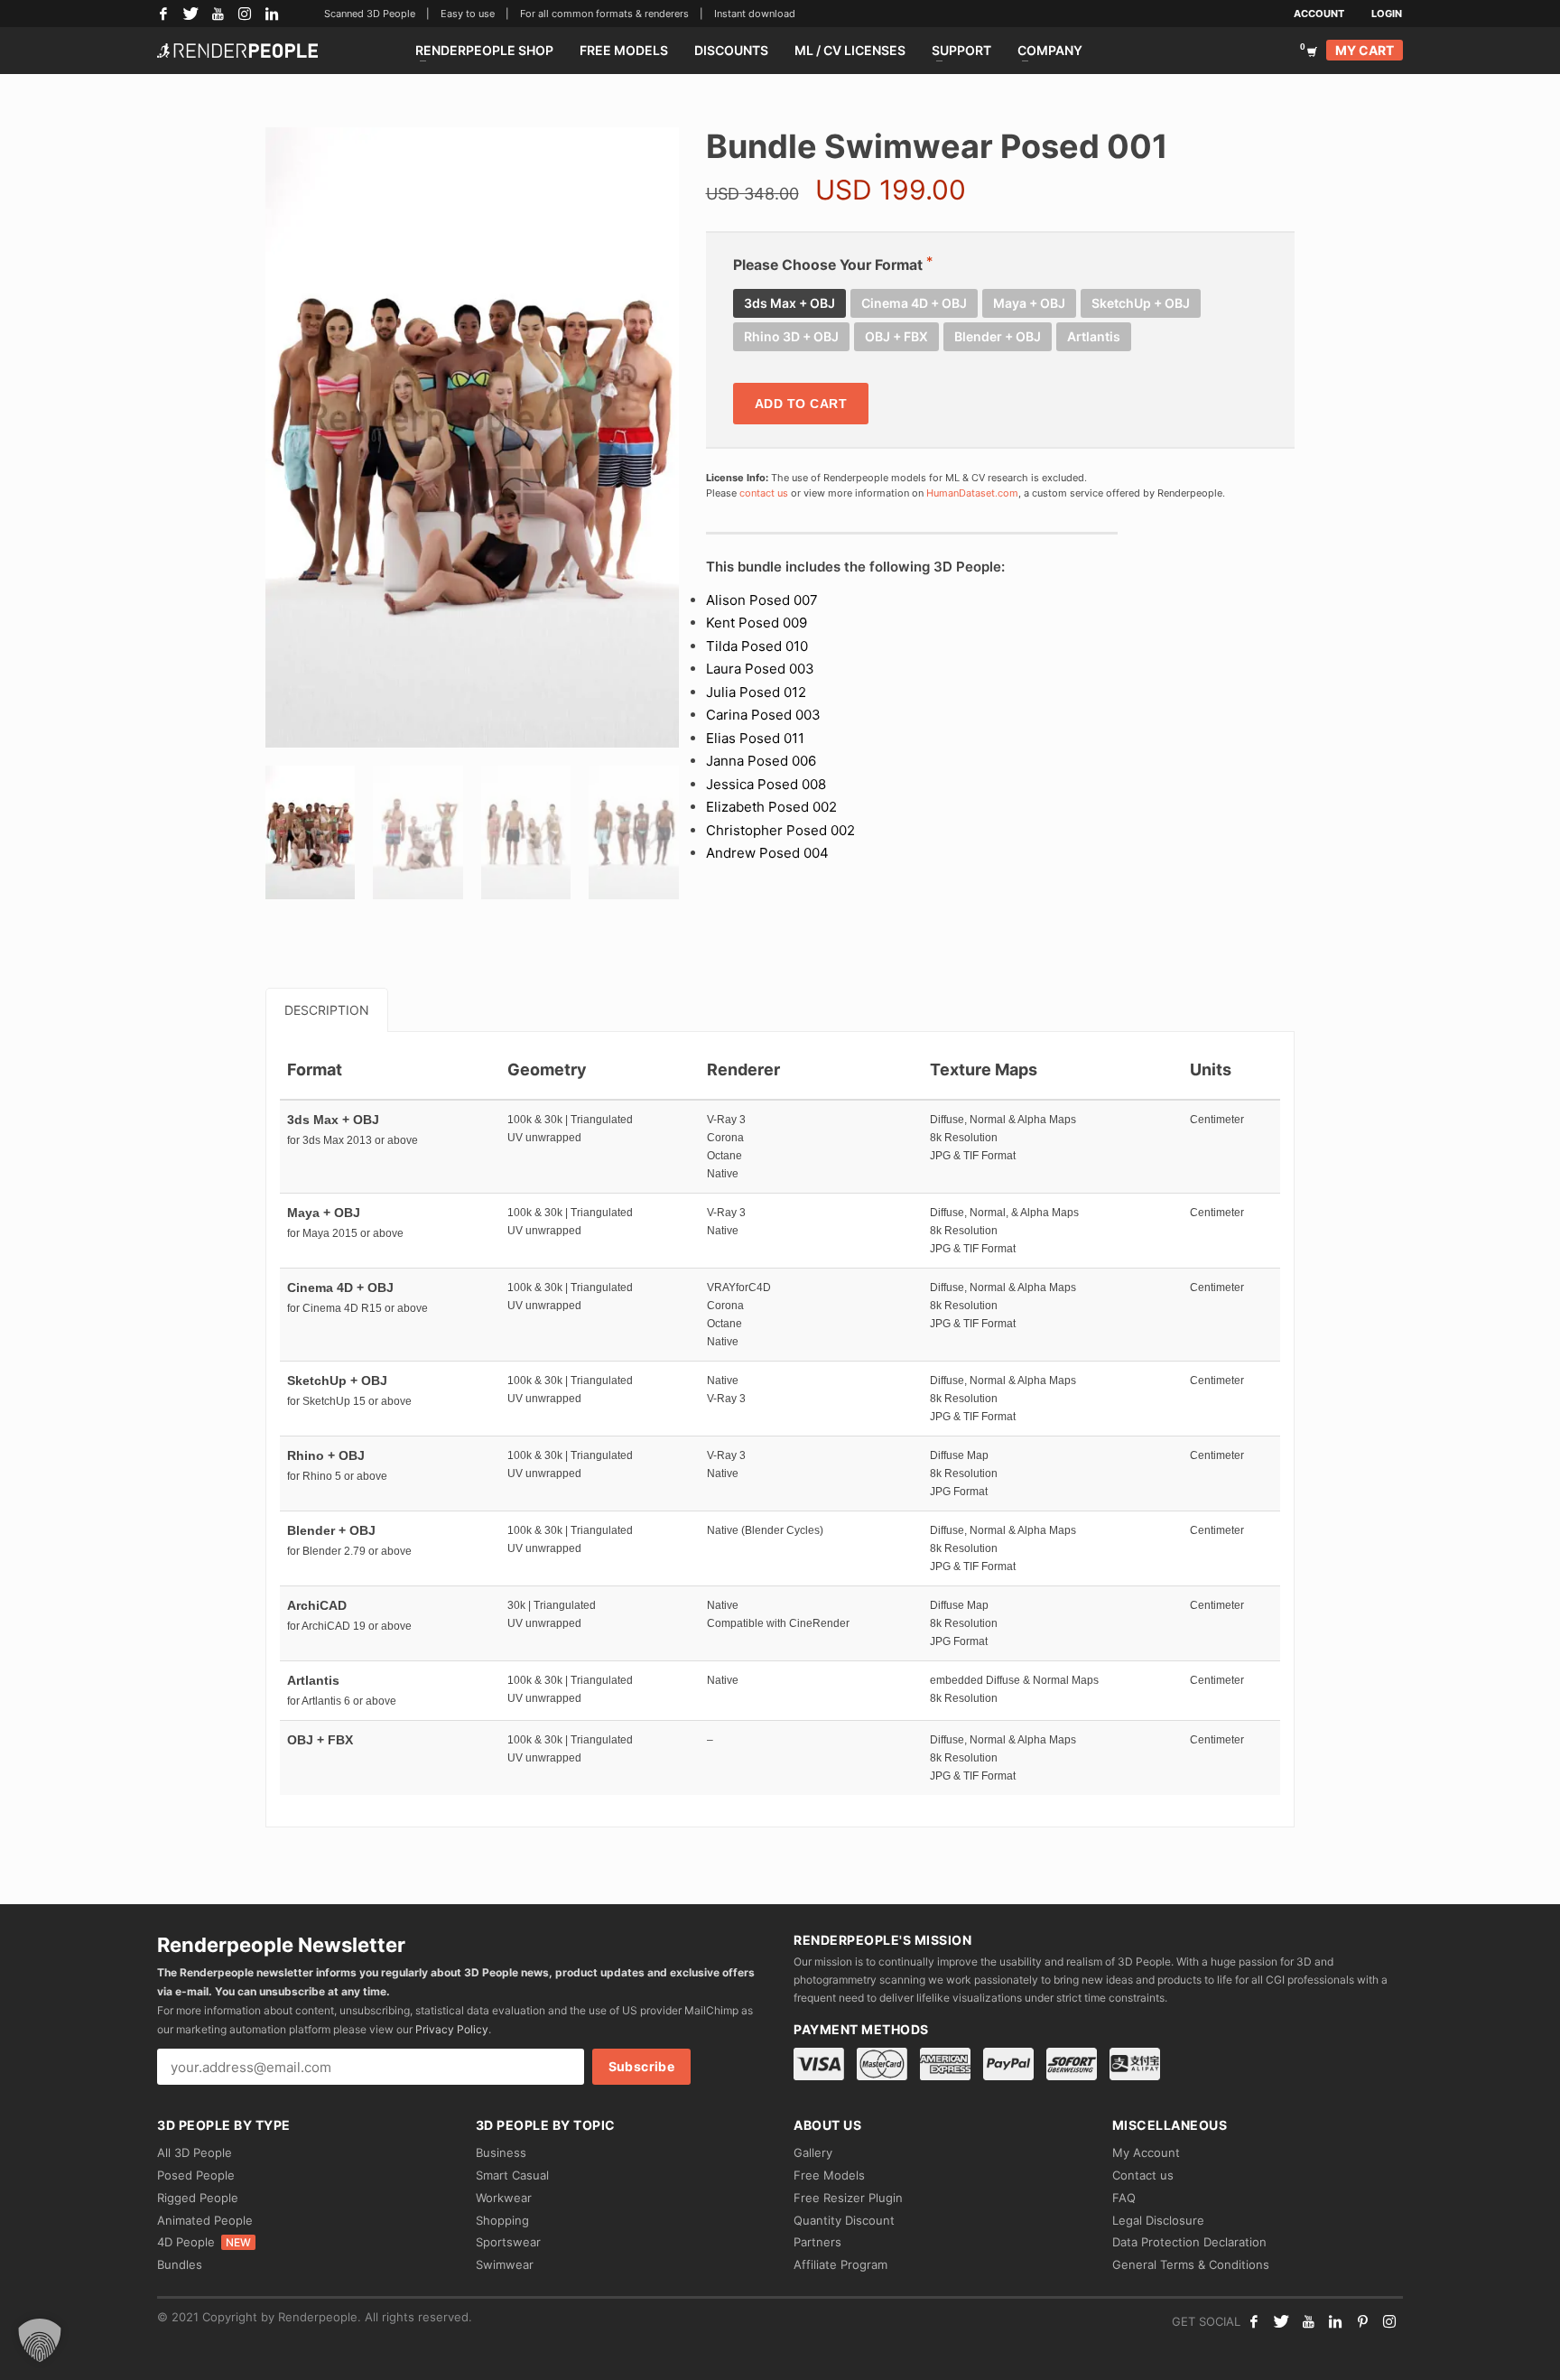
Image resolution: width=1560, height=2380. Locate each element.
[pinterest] (1362, 2321)
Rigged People (198, 2198)
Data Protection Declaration (1189, 2242)
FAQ (1124, 2198)
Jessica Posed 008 (766, 784)
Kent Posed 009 (757, 623)
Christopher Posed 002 (780, 830)
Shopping (502, 2220)
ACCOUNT (1319, 14)
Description (327, 1010)
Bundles (180, 2264)
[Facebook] (163, 14)
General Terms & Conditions (1191, 2264)
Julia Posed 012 (756, 692)
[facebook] (1254, 2321)
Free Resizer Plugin (848, 2198)
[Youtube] (1308, 2321)
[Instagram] (245, 14)
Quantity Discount (844, 2220)
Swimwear (505, 2264)
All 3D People (195, 2152)
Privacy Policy (452, 2029)
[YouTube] (218, 14)
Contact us (1143, 2175)
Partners (817, 2242)
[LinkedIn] (272, 14)
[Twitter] (190, 14)
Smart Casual (512, 2175)
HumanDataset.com (972, 493)
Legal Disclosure (1158, 2220)
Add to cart (801, 404)
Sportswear (508, 2242)
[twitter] (1281, 2321)
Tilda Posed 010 (757, 646)
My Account (1146, 2152)
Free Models (829, 2175)
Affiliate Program (840, 2264)
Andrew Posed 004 (767, 853)
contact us (764, 493)
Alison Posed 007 (762, 600)
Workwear (504, 2198)
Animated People (205, 2220)
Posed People (196, 2175)
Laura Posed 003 (760, 669)
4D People (204, 2242)
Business (501, 2152)
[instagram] (1389, 2321)
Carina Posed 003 (763, 715)
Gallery (813, 2152)
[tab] (327, 1010)
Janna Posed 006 (761, 761)
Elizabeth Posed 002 (771, 807)
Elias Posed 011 (755, 738)
